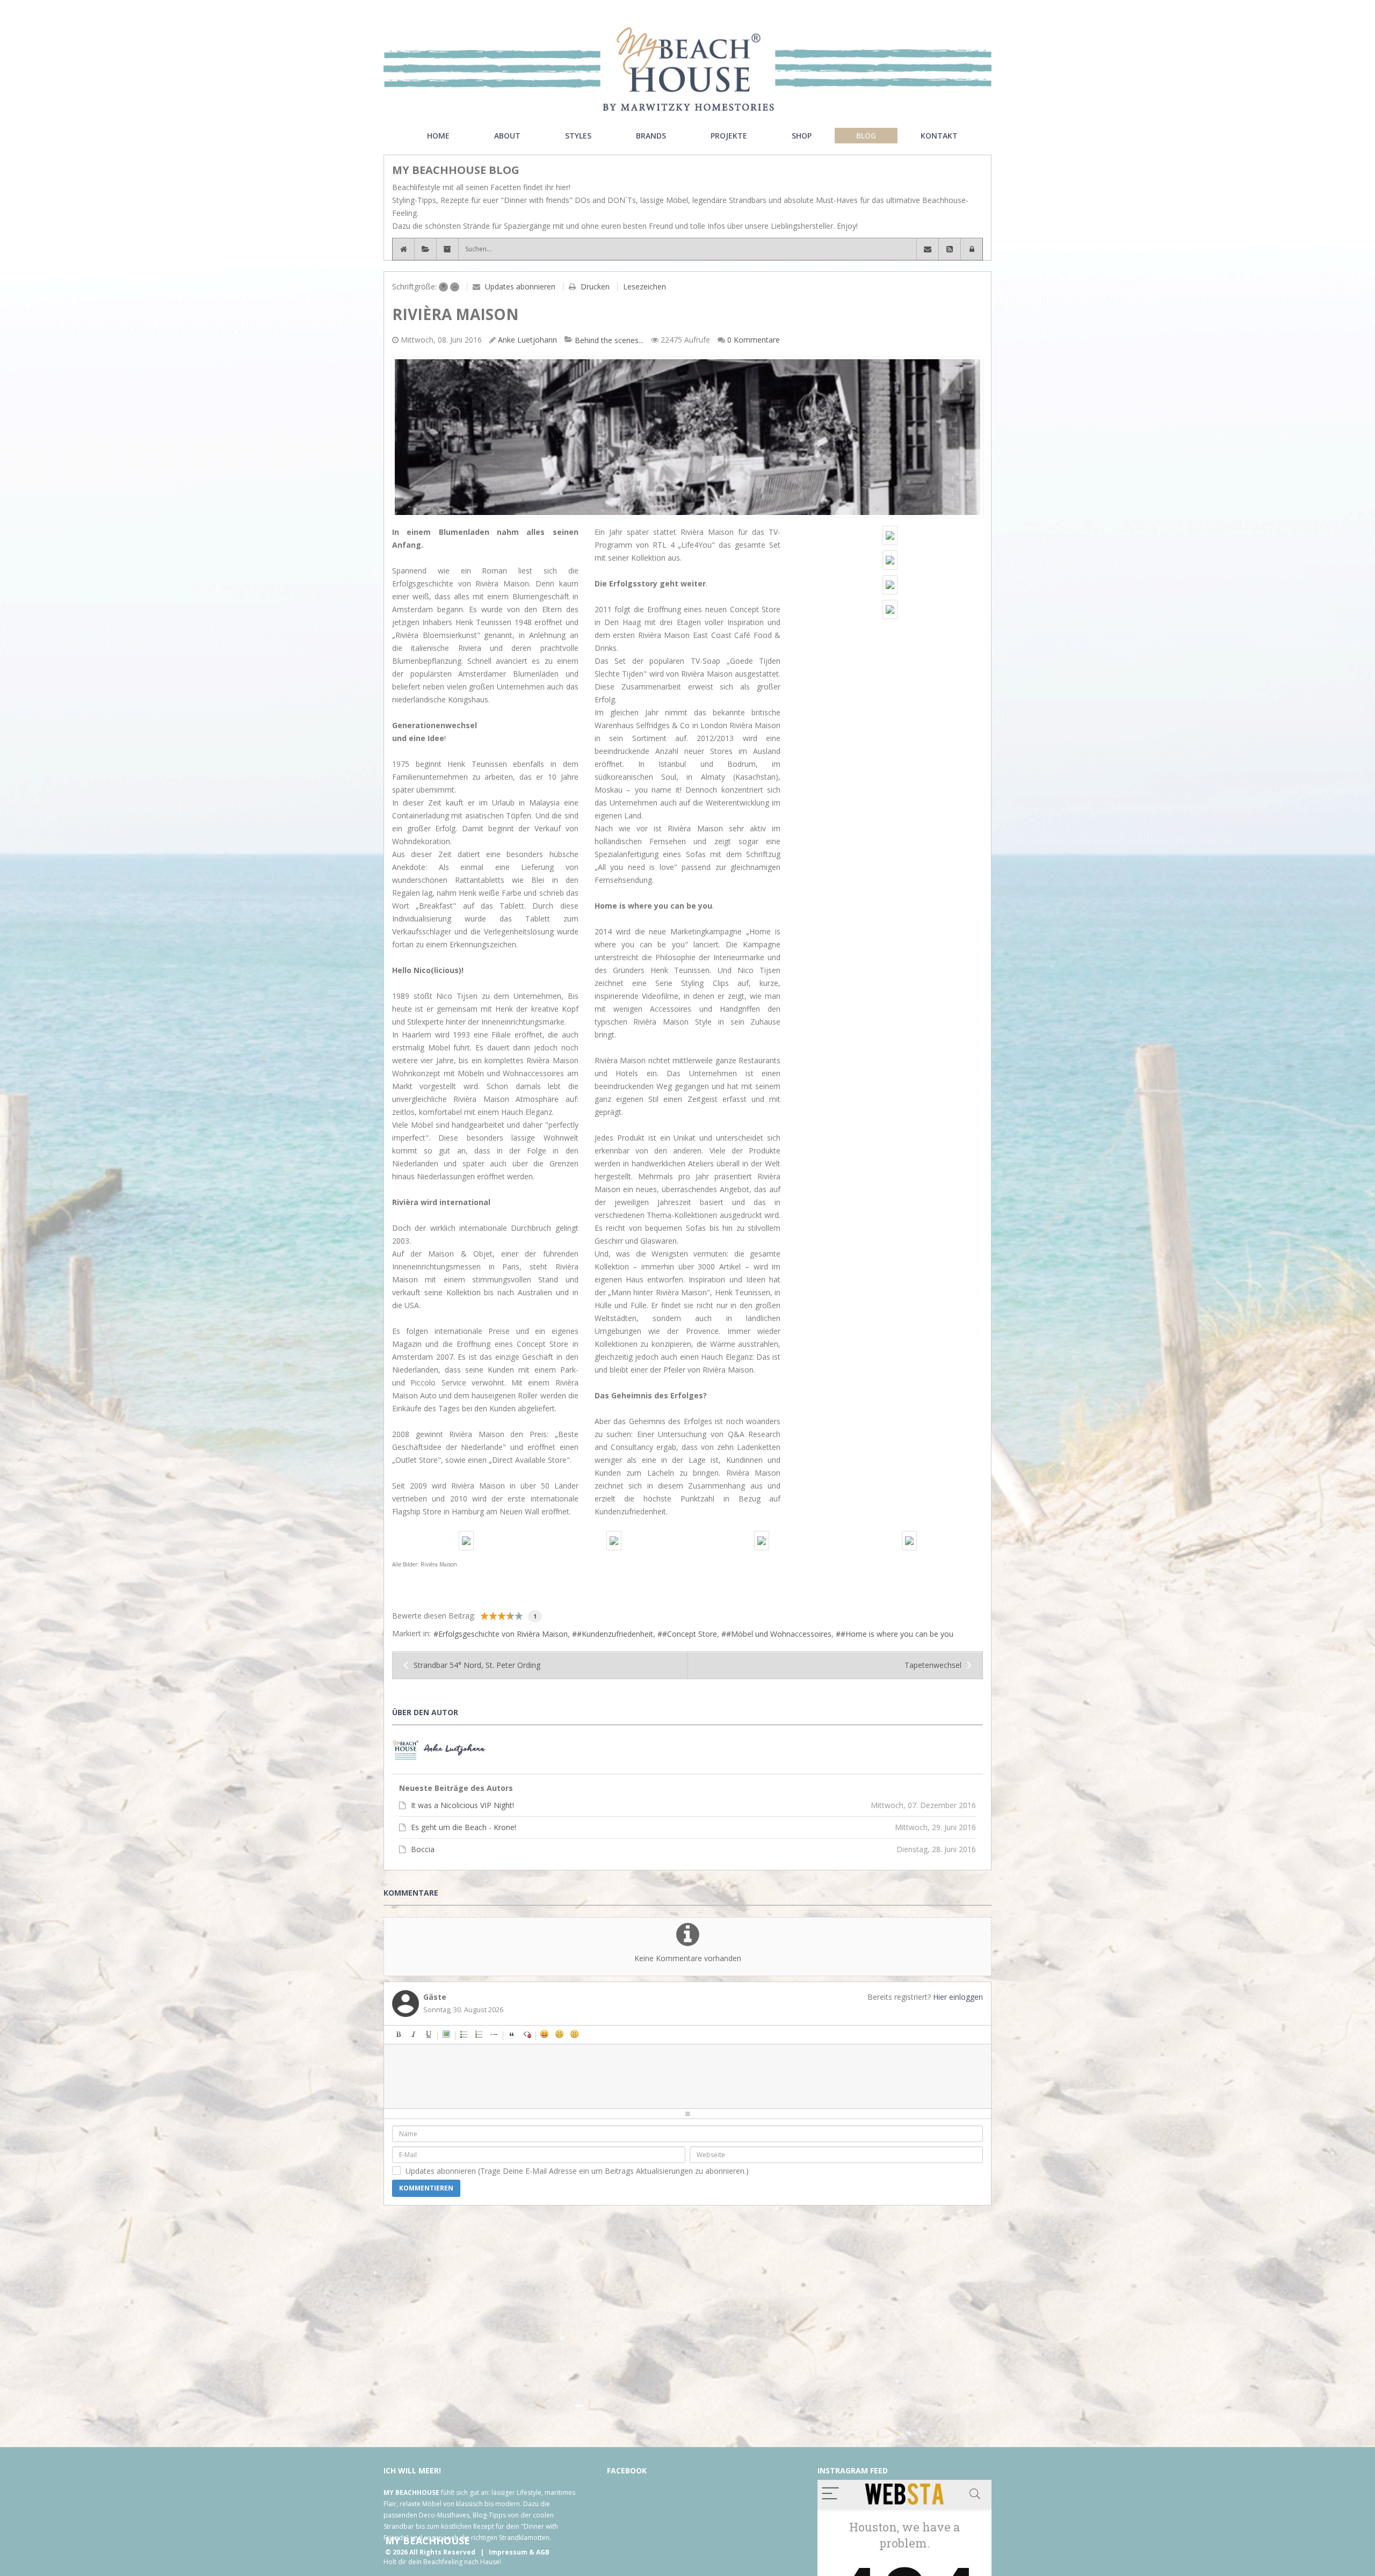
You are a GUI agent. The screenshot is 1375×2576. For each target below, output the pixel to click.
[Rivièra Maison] (687, 437)
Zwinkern (620, 2034)
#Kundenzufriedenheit (615, 1634)
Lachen (560, 2034)
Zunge (590, 2034)
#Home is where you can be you (897, 1634)
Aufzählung (464, 2034)
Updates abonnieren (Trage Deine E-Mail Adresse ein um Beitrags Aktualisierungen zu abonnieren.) (577, 2171)
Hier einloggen (958, 1997)
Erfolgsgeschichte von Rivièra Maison (503, 1634)
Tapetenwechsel (933, 1665)
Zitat (512, 2034)
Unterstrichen (429, 2034)
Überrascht (575, 2034)
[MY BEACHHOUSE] (687, 69)
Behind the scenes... (609, 340)
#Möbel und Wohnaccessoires (779, 1634)
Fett (399, 2034)
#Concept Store (690, 1634)
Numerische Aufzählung (479, 2034)
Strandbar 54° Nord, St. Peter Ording (477, 1665)
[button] (972, 249)
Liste (494, 2034)
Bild (446, 2034)
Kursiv (414, 2034)
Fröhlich (545, 2034)
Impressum (508, 2552)
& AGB (539, 2552)
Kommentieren (426, 2188)
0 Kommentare (754, 340)
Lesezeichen (645, 286)
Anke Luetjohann (527, 340)
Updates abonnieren (520, 286)
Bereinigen (527, 2034)
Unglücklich (605, 2034)
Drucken (595, 286)
